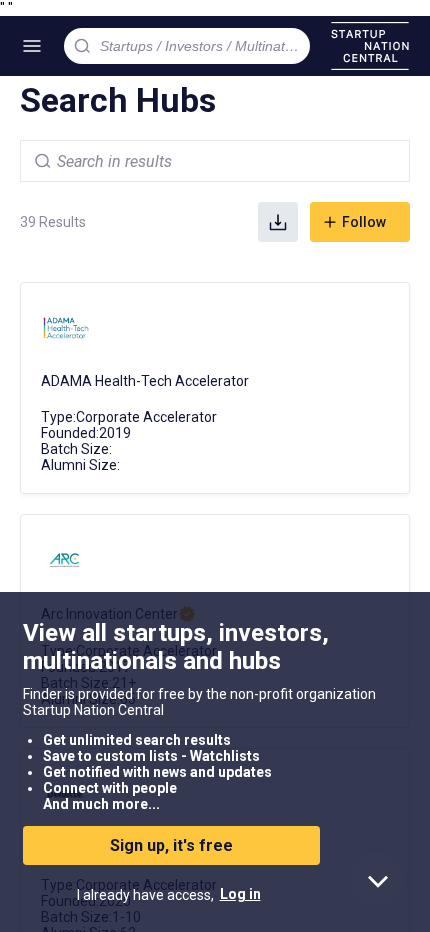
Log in (240, 894)
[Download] (278, 222)
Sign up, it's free (171, 845)
